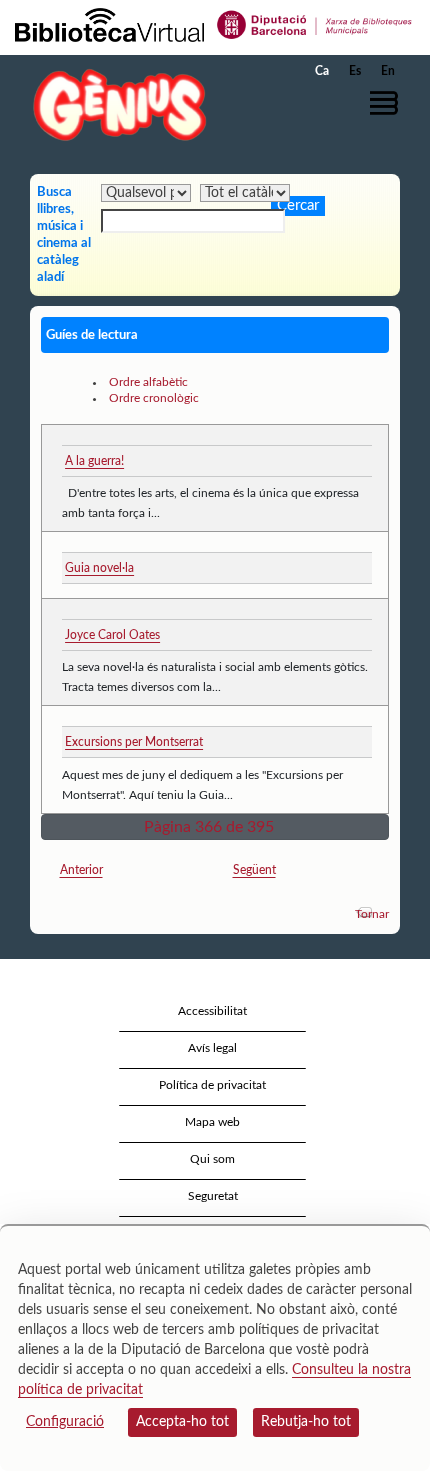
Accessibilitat (212, 1011)
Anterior (81, 870)
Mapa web (212, 1122)
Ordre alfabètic (148, 382)
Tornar (372, 914)
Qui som (212, 1159)
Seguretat (213, 1196)
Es (355, 71)
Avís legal (212, 1048)
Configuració (65, 1422)
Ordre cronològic (154, 398)
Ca (322, 71)
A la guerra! (94, 461)
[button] (387, 103)
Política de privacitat (212, 1085)
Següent (254, 870)
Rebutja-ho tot (306, 1422)
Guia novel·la (99, 568)
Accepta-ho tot (182, 1422)
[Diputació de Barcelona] (315, 24)
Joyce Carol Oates (112, 635)
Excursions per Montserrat (134, 742)
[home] (115, 104)
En (388, 71)
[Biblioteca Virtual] (109, 24)
